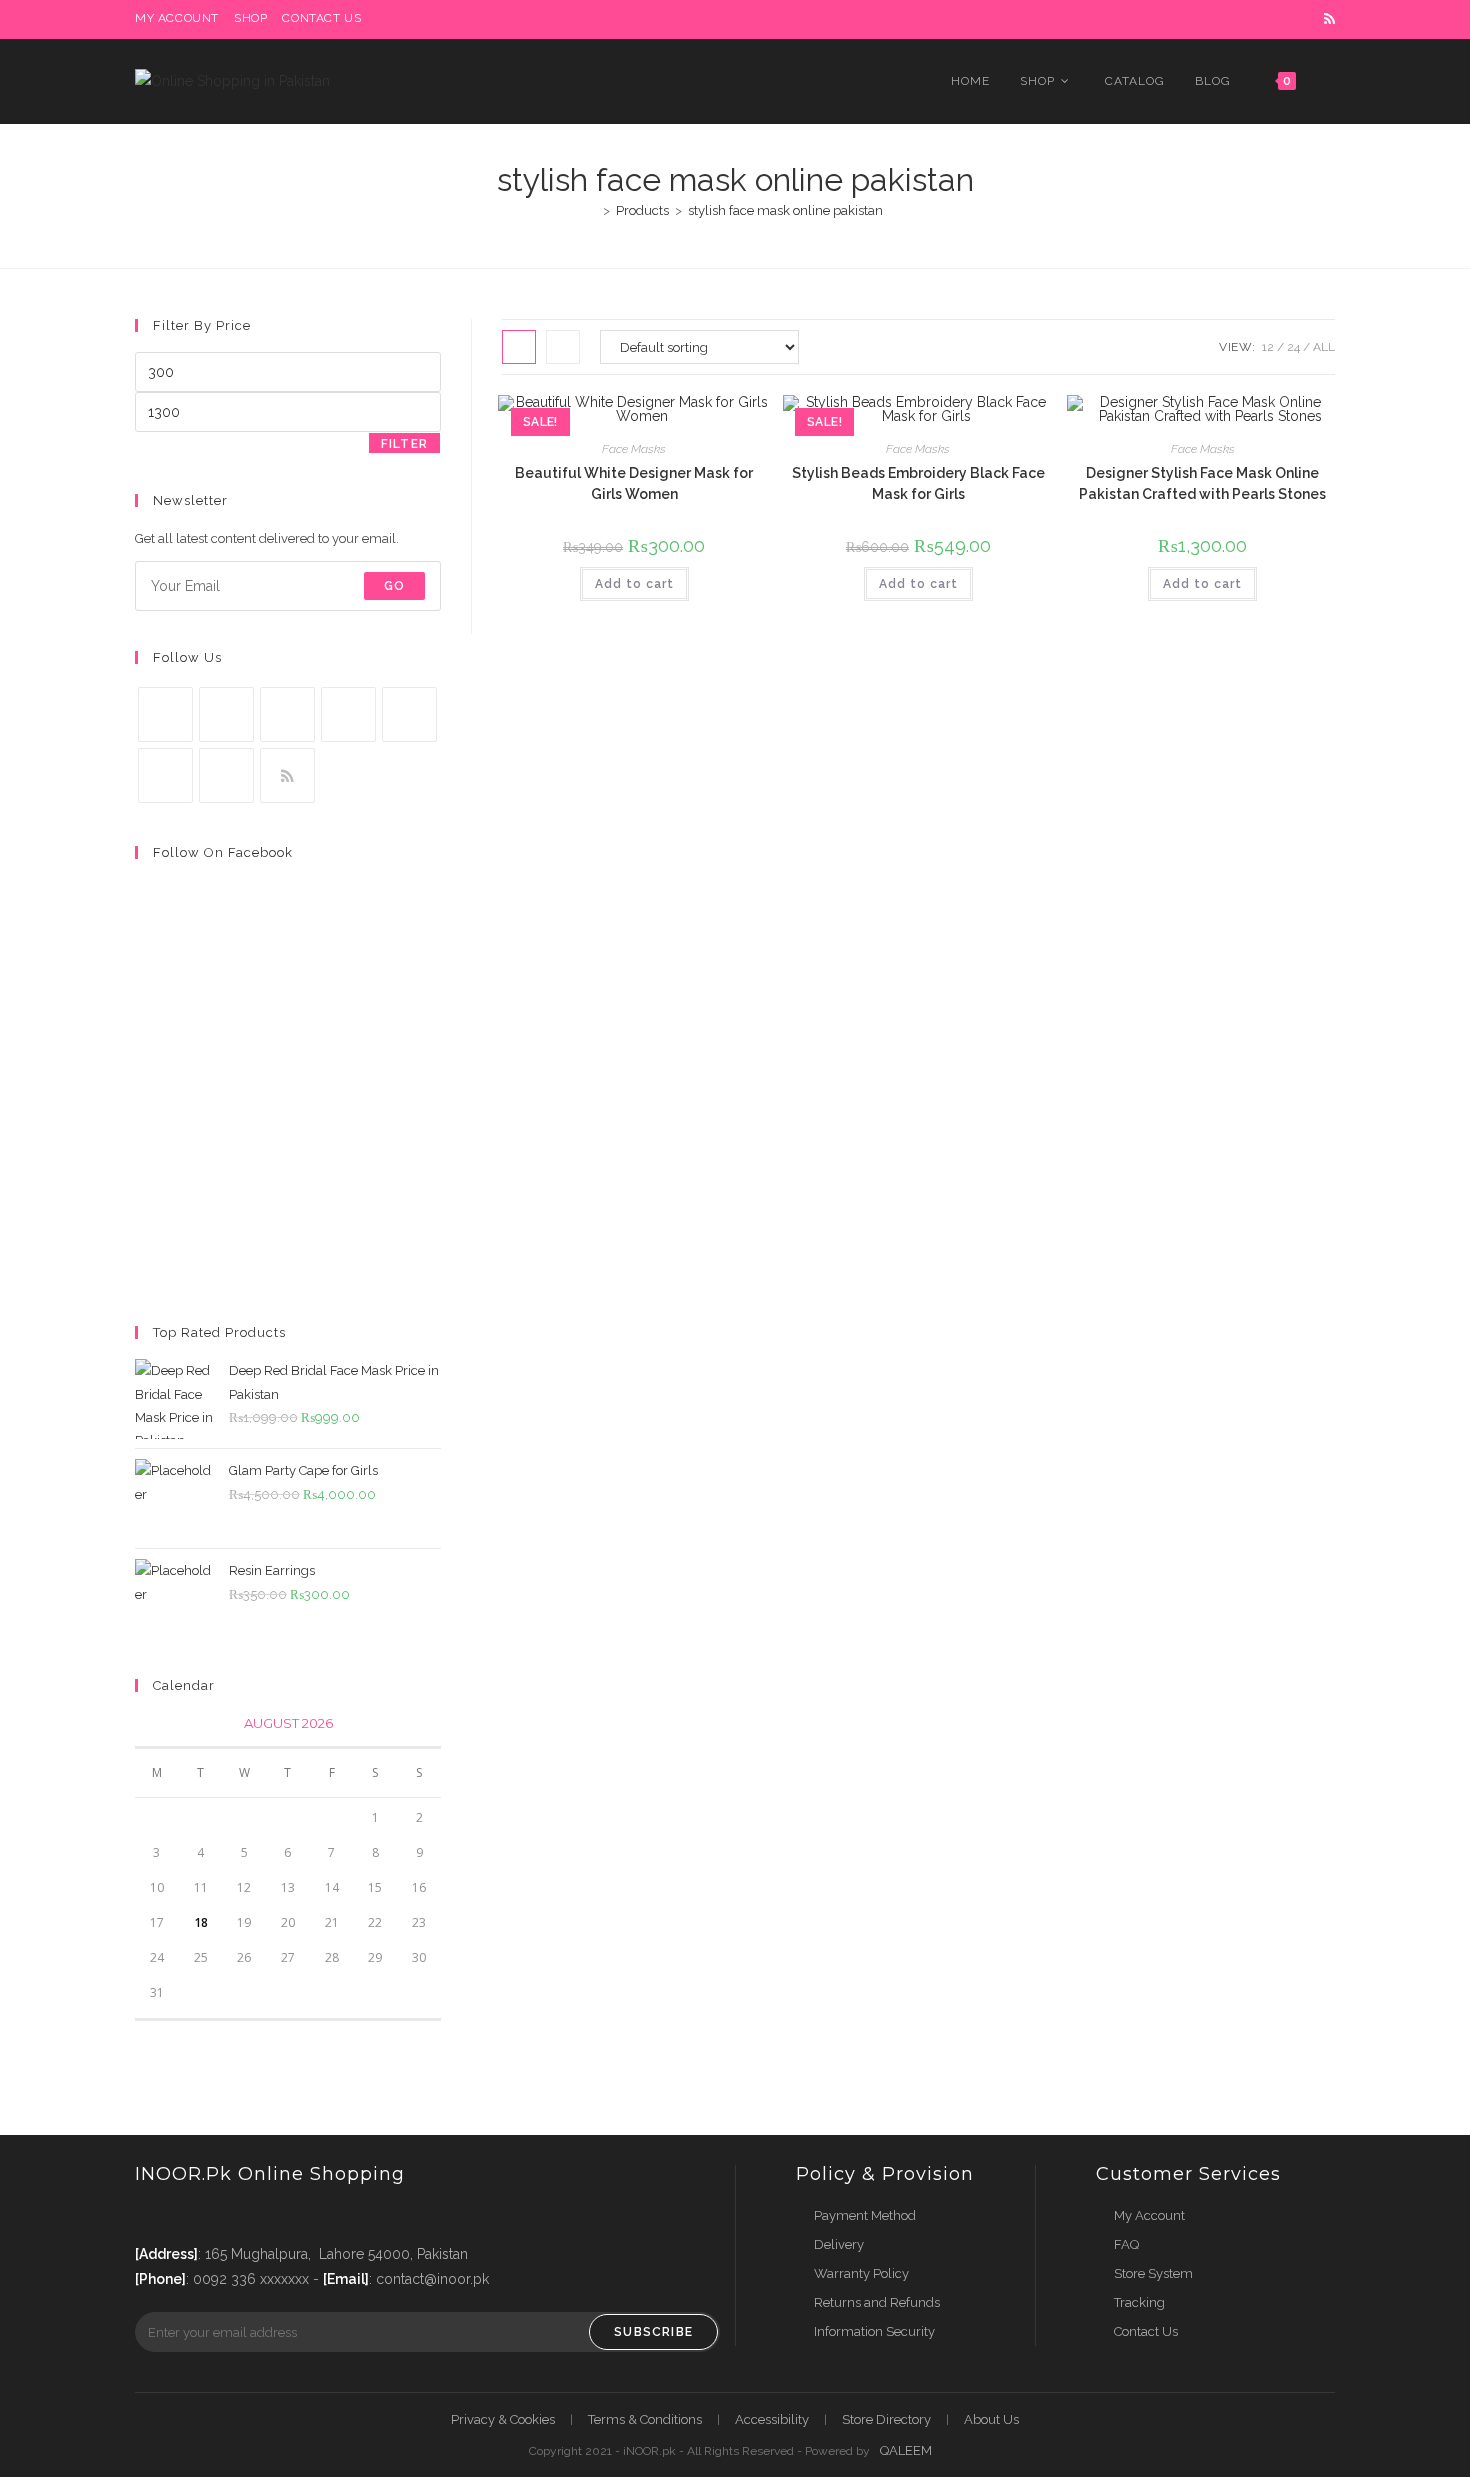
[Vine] (165, 775)
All (1324, 347)
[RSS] (287, 775)
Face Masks (634, 449)
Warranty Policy (861, 2273)
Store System (1153, 2273)
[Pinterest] (409, 714)
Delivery (839, 2244)
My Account (1149, 2215)
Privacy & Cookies (503, 2419)
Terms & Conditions (645, 2419)
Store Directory (886, 2419)
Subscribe (653, 2332)
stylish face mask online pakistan (785, 210)
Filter (404, 444)
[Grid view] (519, 347)
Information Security (874, 2331)
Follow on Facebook (223, 852)
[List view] (563, 347)
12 (1268, 347)
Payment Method (865, 2215)
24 (1293, 347)
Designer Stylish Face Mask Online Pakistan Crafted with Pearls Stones (1202, 483)
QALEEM (906, 2450)
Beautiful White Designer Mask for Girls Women (634, 483)
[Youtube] (226, 775)
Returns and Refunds (877, 2302)
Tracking (1139, 2302)
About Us (991, 2419)
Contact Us (1146, 2331)
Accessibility (772, 2419)
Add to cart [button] (634, 584)
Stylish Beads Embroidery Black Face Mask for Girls (918, 483)
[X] (165, 714)
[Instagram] (287, 714)
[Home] (592, 210)
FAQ (1126, 2244)
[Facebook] (226, 714)
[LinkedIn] (348, 714)
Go (394, 586)
